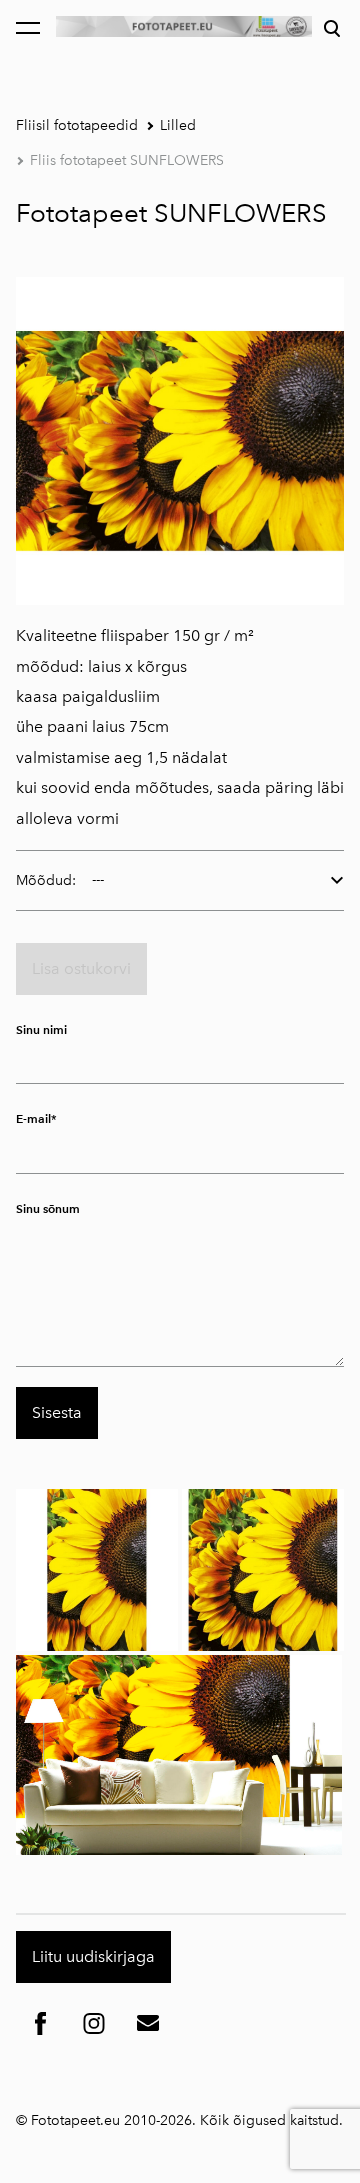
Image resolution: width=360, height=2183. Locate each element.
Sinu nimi (41, 1029)
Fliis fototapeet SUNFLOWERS (127, 160)
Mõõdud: (46, 880)
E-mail (33, 1118)
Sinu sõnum (48, 1208)
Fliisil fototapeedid (77, 125)
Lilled (178, 125)
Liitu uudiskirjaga (93, 1956)
